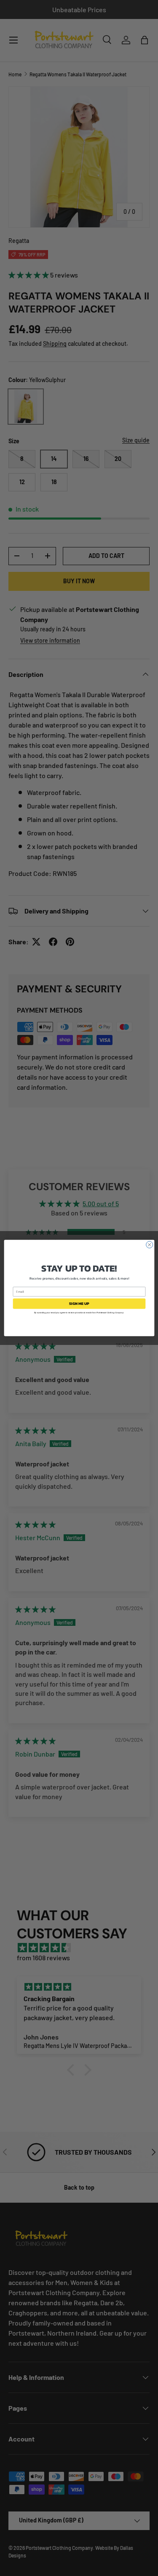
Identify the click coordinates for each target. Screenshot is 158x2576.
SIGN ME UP (79, 1304)
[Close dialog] (149, 1245)
